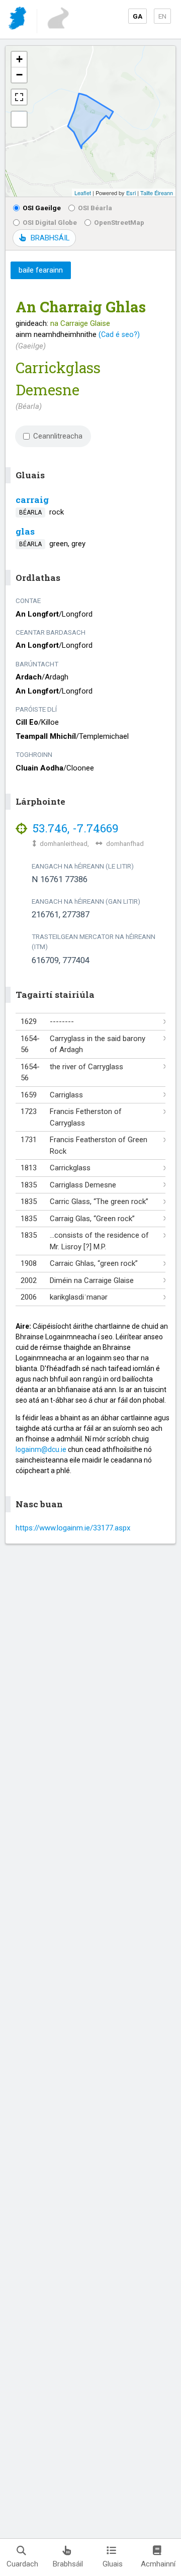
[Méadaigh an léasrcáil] (19, 97)
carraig (32, 500)
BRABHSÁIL (50, 238)
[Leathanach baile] (18, 20)
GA (138, 16)
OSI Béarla (95, 208)
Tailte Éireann (157, 193)
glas (25, 531)
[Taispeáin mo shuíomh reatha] (19, 119)
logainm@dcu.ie (41, 1449)
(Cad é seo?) (119, 334)
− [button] (19, 75)
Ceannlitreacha (58, 436)
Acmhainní (158, 2564)
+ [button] (19, 59)
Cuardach (22, 2564)
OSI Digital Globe (50, 222)
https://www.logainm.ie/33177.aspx (73, 1528)
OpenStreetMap (119, 222)
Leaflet (83, 193)
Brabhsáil (68, 2564)
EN (162, 16)
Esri (131, 193)
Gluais (113, 2564)
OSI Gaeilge (42, 208)
